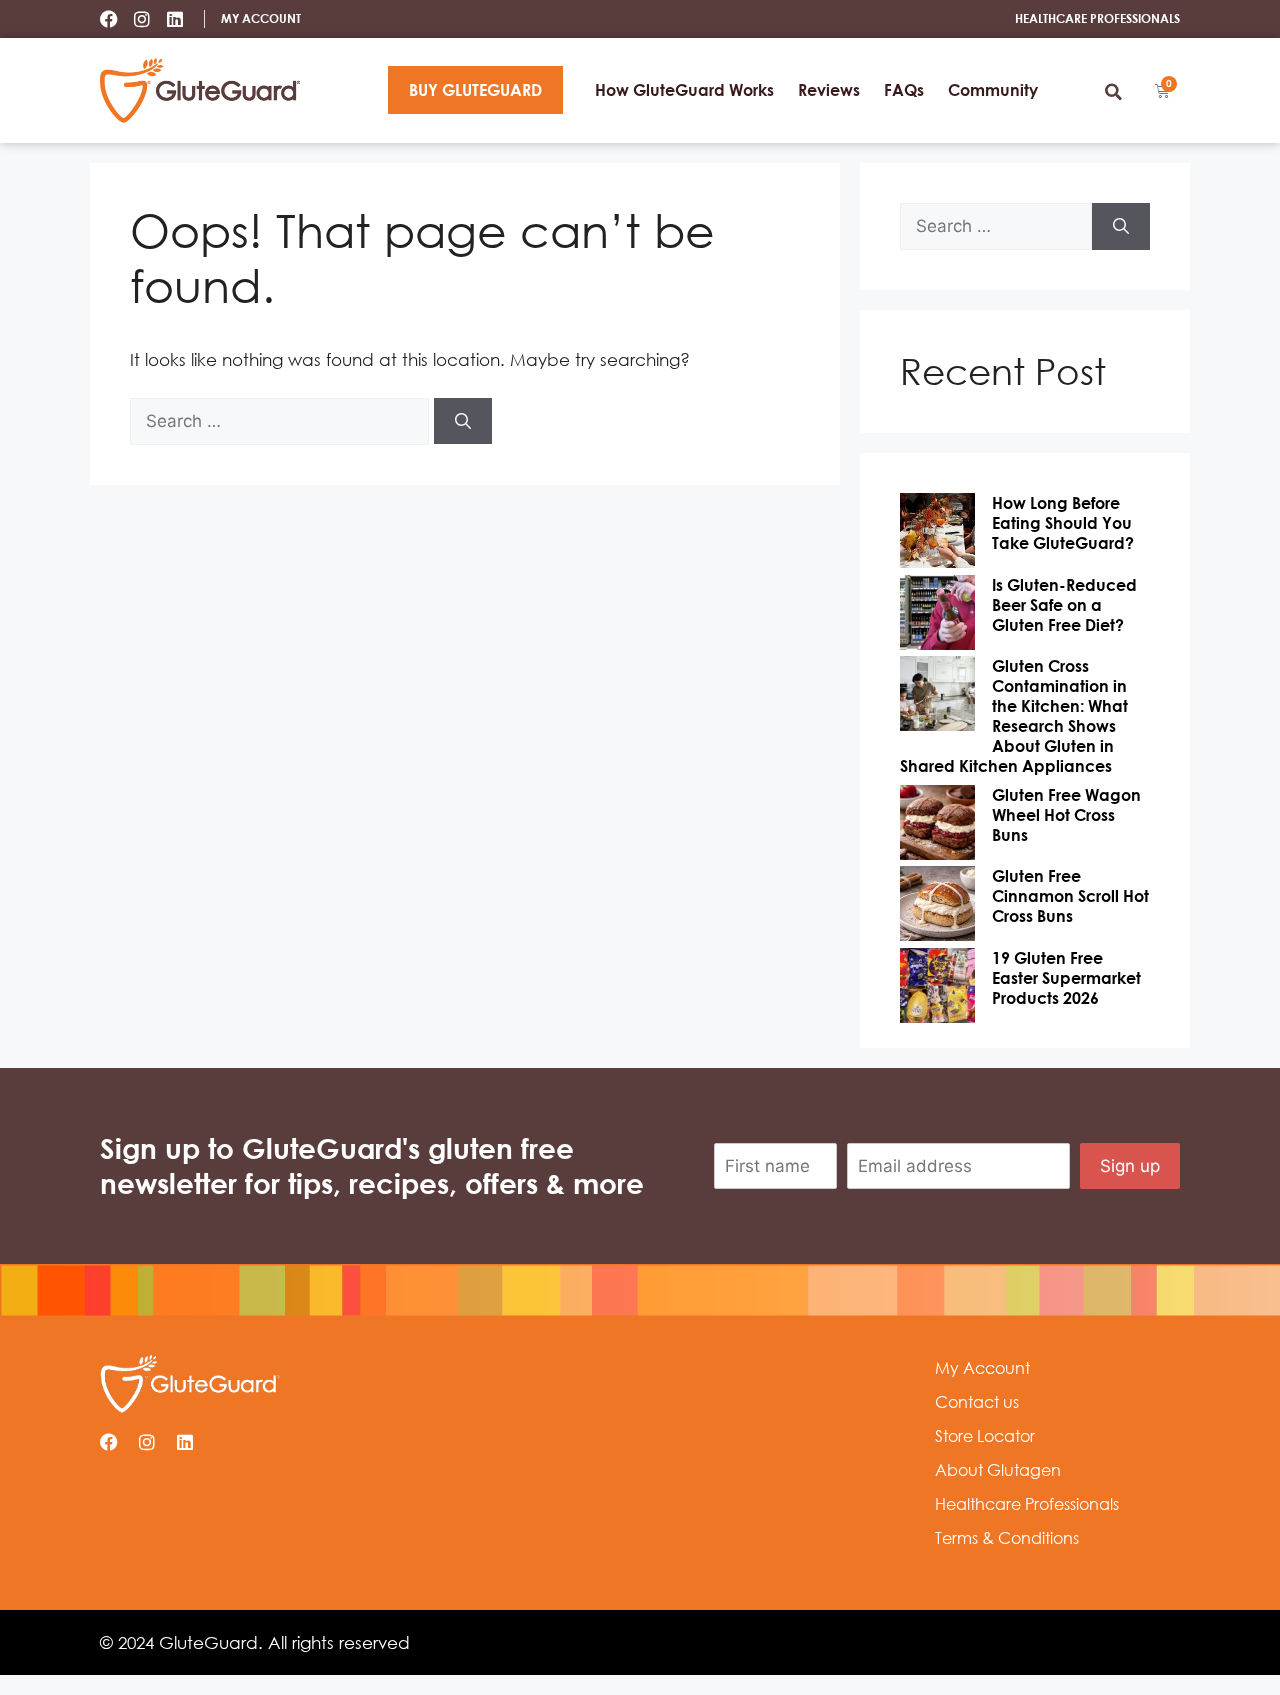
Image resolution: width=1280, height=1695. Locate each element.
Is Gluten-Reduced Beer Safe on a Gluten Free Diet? (1064, 605)
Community (993, 90)
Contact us (977, 1402)
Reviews (829, 90)
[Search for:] (282, 420)
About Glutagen (998, 1470)
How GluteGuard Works (684, 90)
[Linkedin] (175, 19)
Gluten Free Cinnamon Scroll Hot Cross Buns (1070, 896)
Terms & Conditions (1007, 1538)
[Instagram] (142, 19)
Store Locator (985, 1436)
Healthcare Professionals (1027, 1504)
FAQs (904, 90)
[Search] (463, 421)
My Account (982, 1368)
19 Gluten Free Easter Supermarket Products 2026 (1066, 978)
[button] (1113, 92)
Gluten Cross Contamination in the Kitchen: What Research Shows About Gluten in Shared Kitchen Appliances (1014, 716)
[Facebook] (109, 19)
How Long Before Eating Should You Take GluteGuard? (1063, 523)
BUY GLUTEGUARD (475, 90)
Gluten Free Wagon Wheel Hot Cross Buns (1066, 815)
